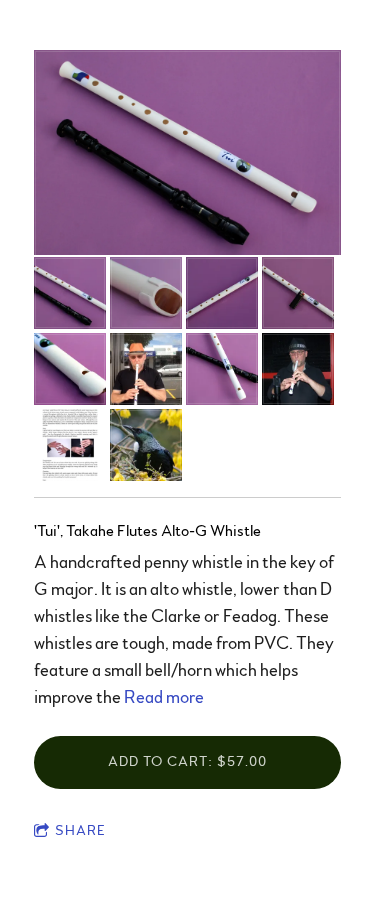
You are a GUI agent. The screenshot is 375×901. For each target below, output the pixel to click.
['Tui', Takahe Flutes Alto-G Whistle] (187, 153)
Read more (164, 698)
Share (80, 831)
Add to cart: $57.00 (187, 762)
